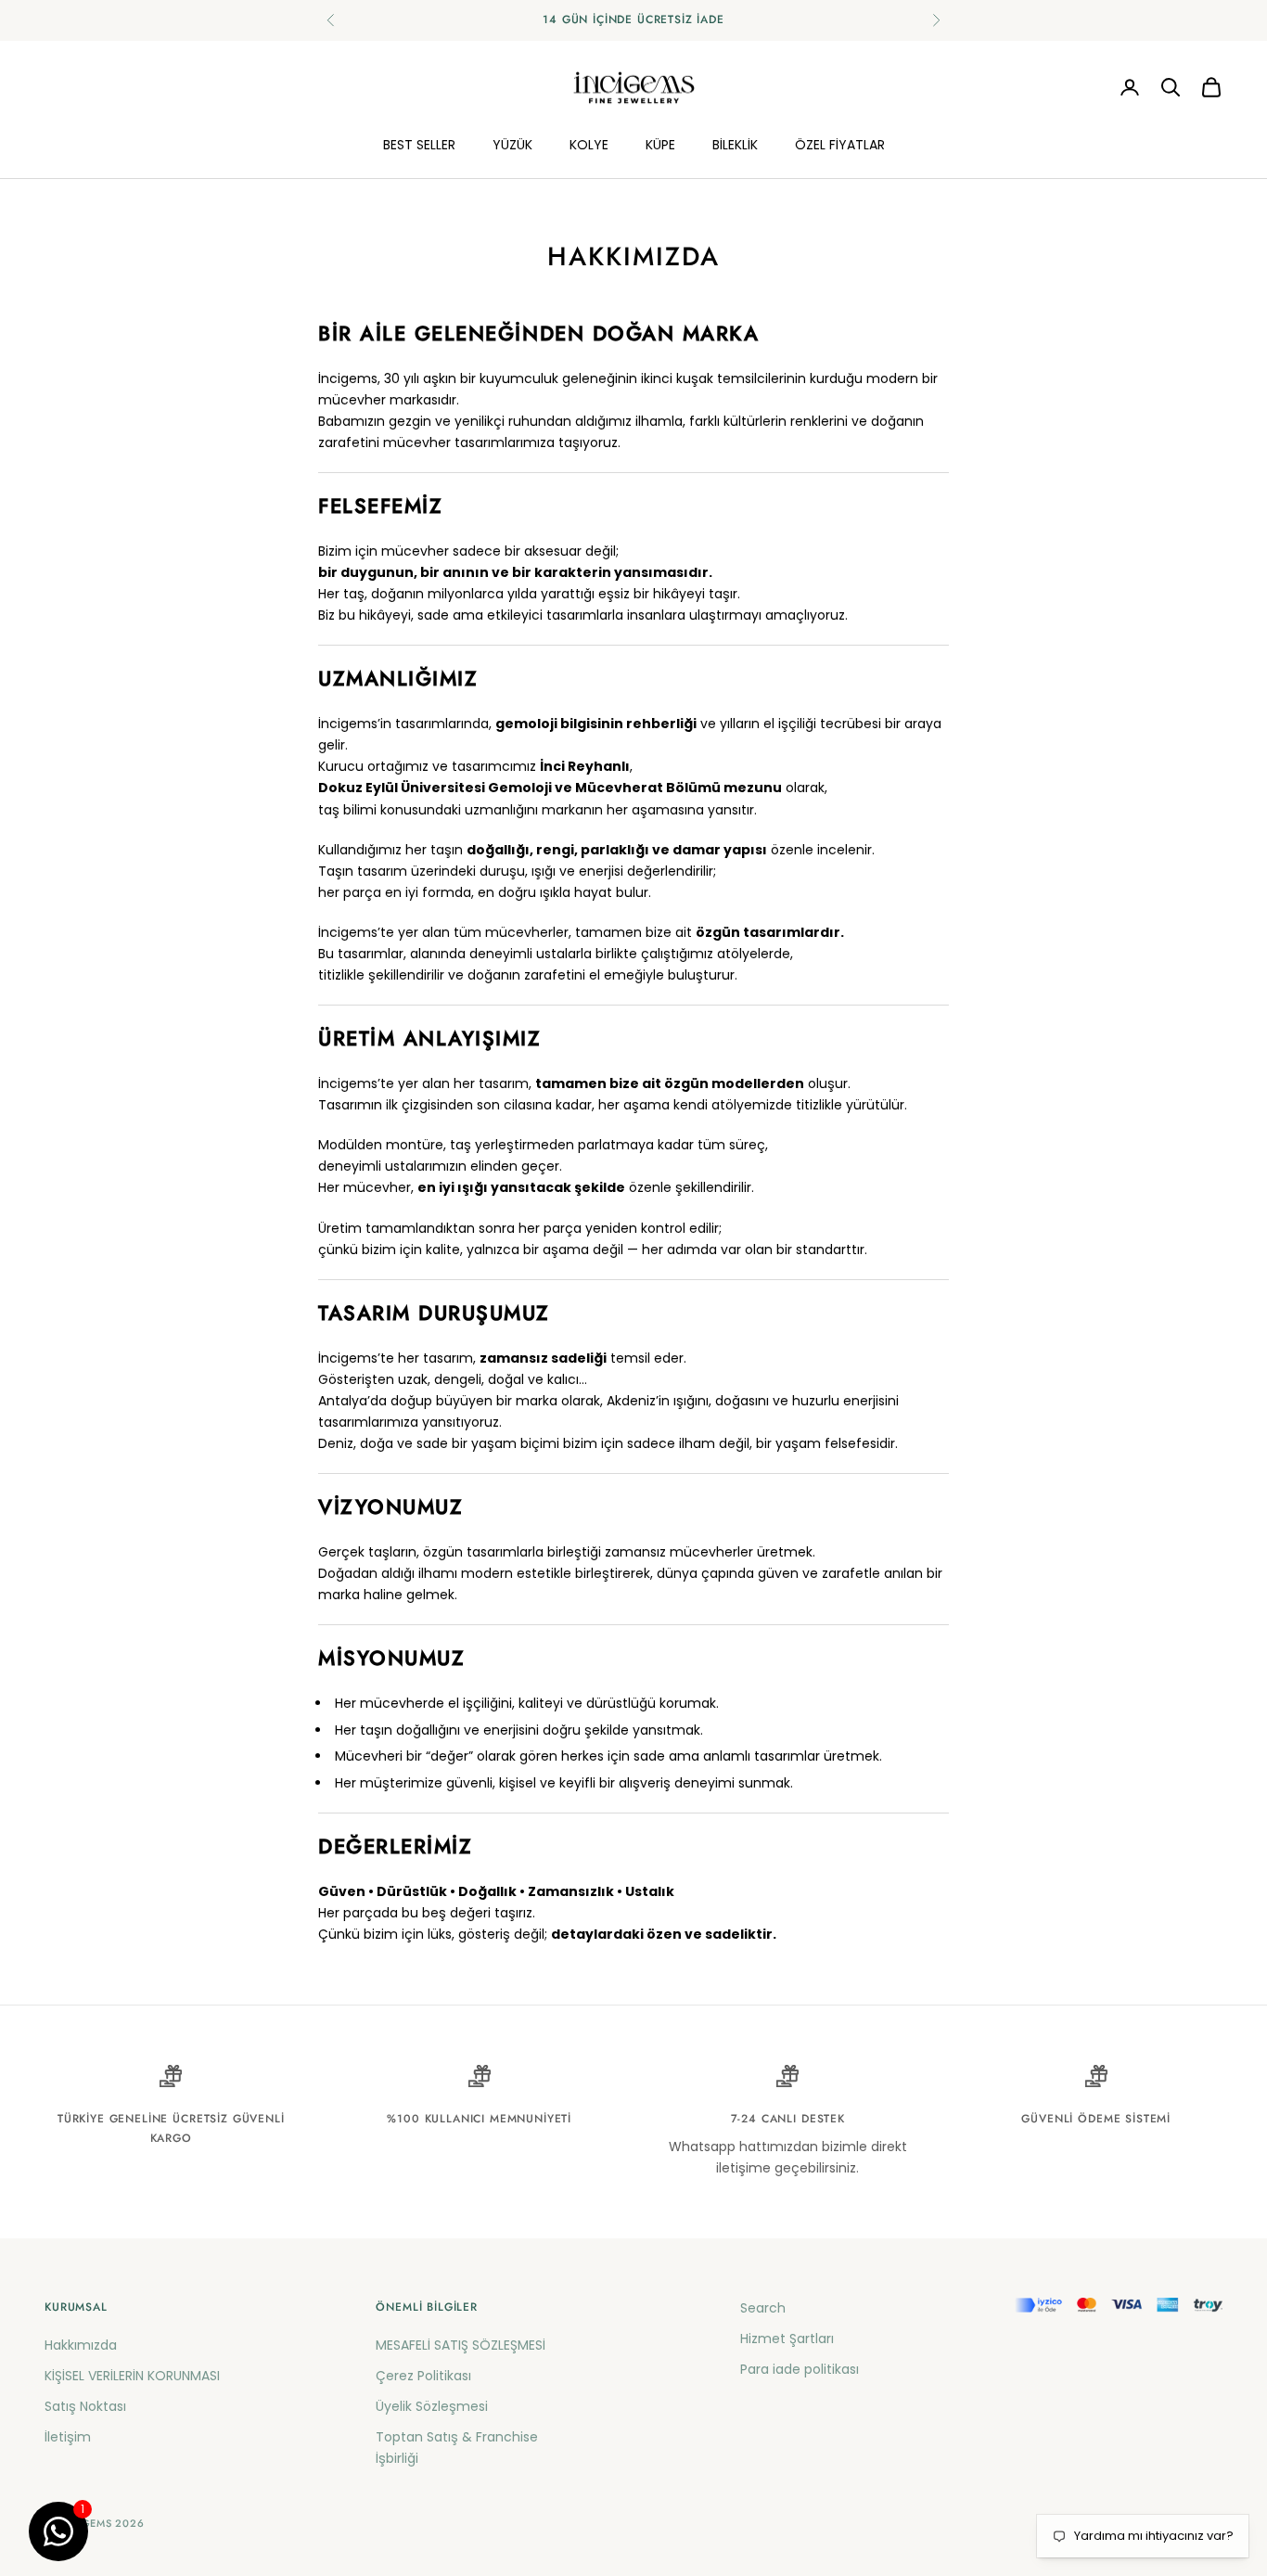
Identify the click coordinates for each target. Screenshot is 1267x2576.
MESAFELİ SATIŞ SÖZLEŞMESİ (461, 2345)
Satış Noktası (85, 2406)
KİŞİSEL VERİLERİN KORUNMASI (132, 2376)
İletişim (68, 2437)
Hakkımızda (81, 2345)
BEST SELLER (419, 144)
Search (763, 2308)
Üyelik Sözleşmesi (432, 2406)
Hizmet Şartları (787, 2339)
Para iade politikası (800, 2369)
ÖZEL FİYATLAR (840, 144)
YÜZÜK (512, 144)
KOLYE (589, 144)
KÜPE (660, 144)
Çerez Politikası (423, 2376)
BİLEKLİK (735, 144)
